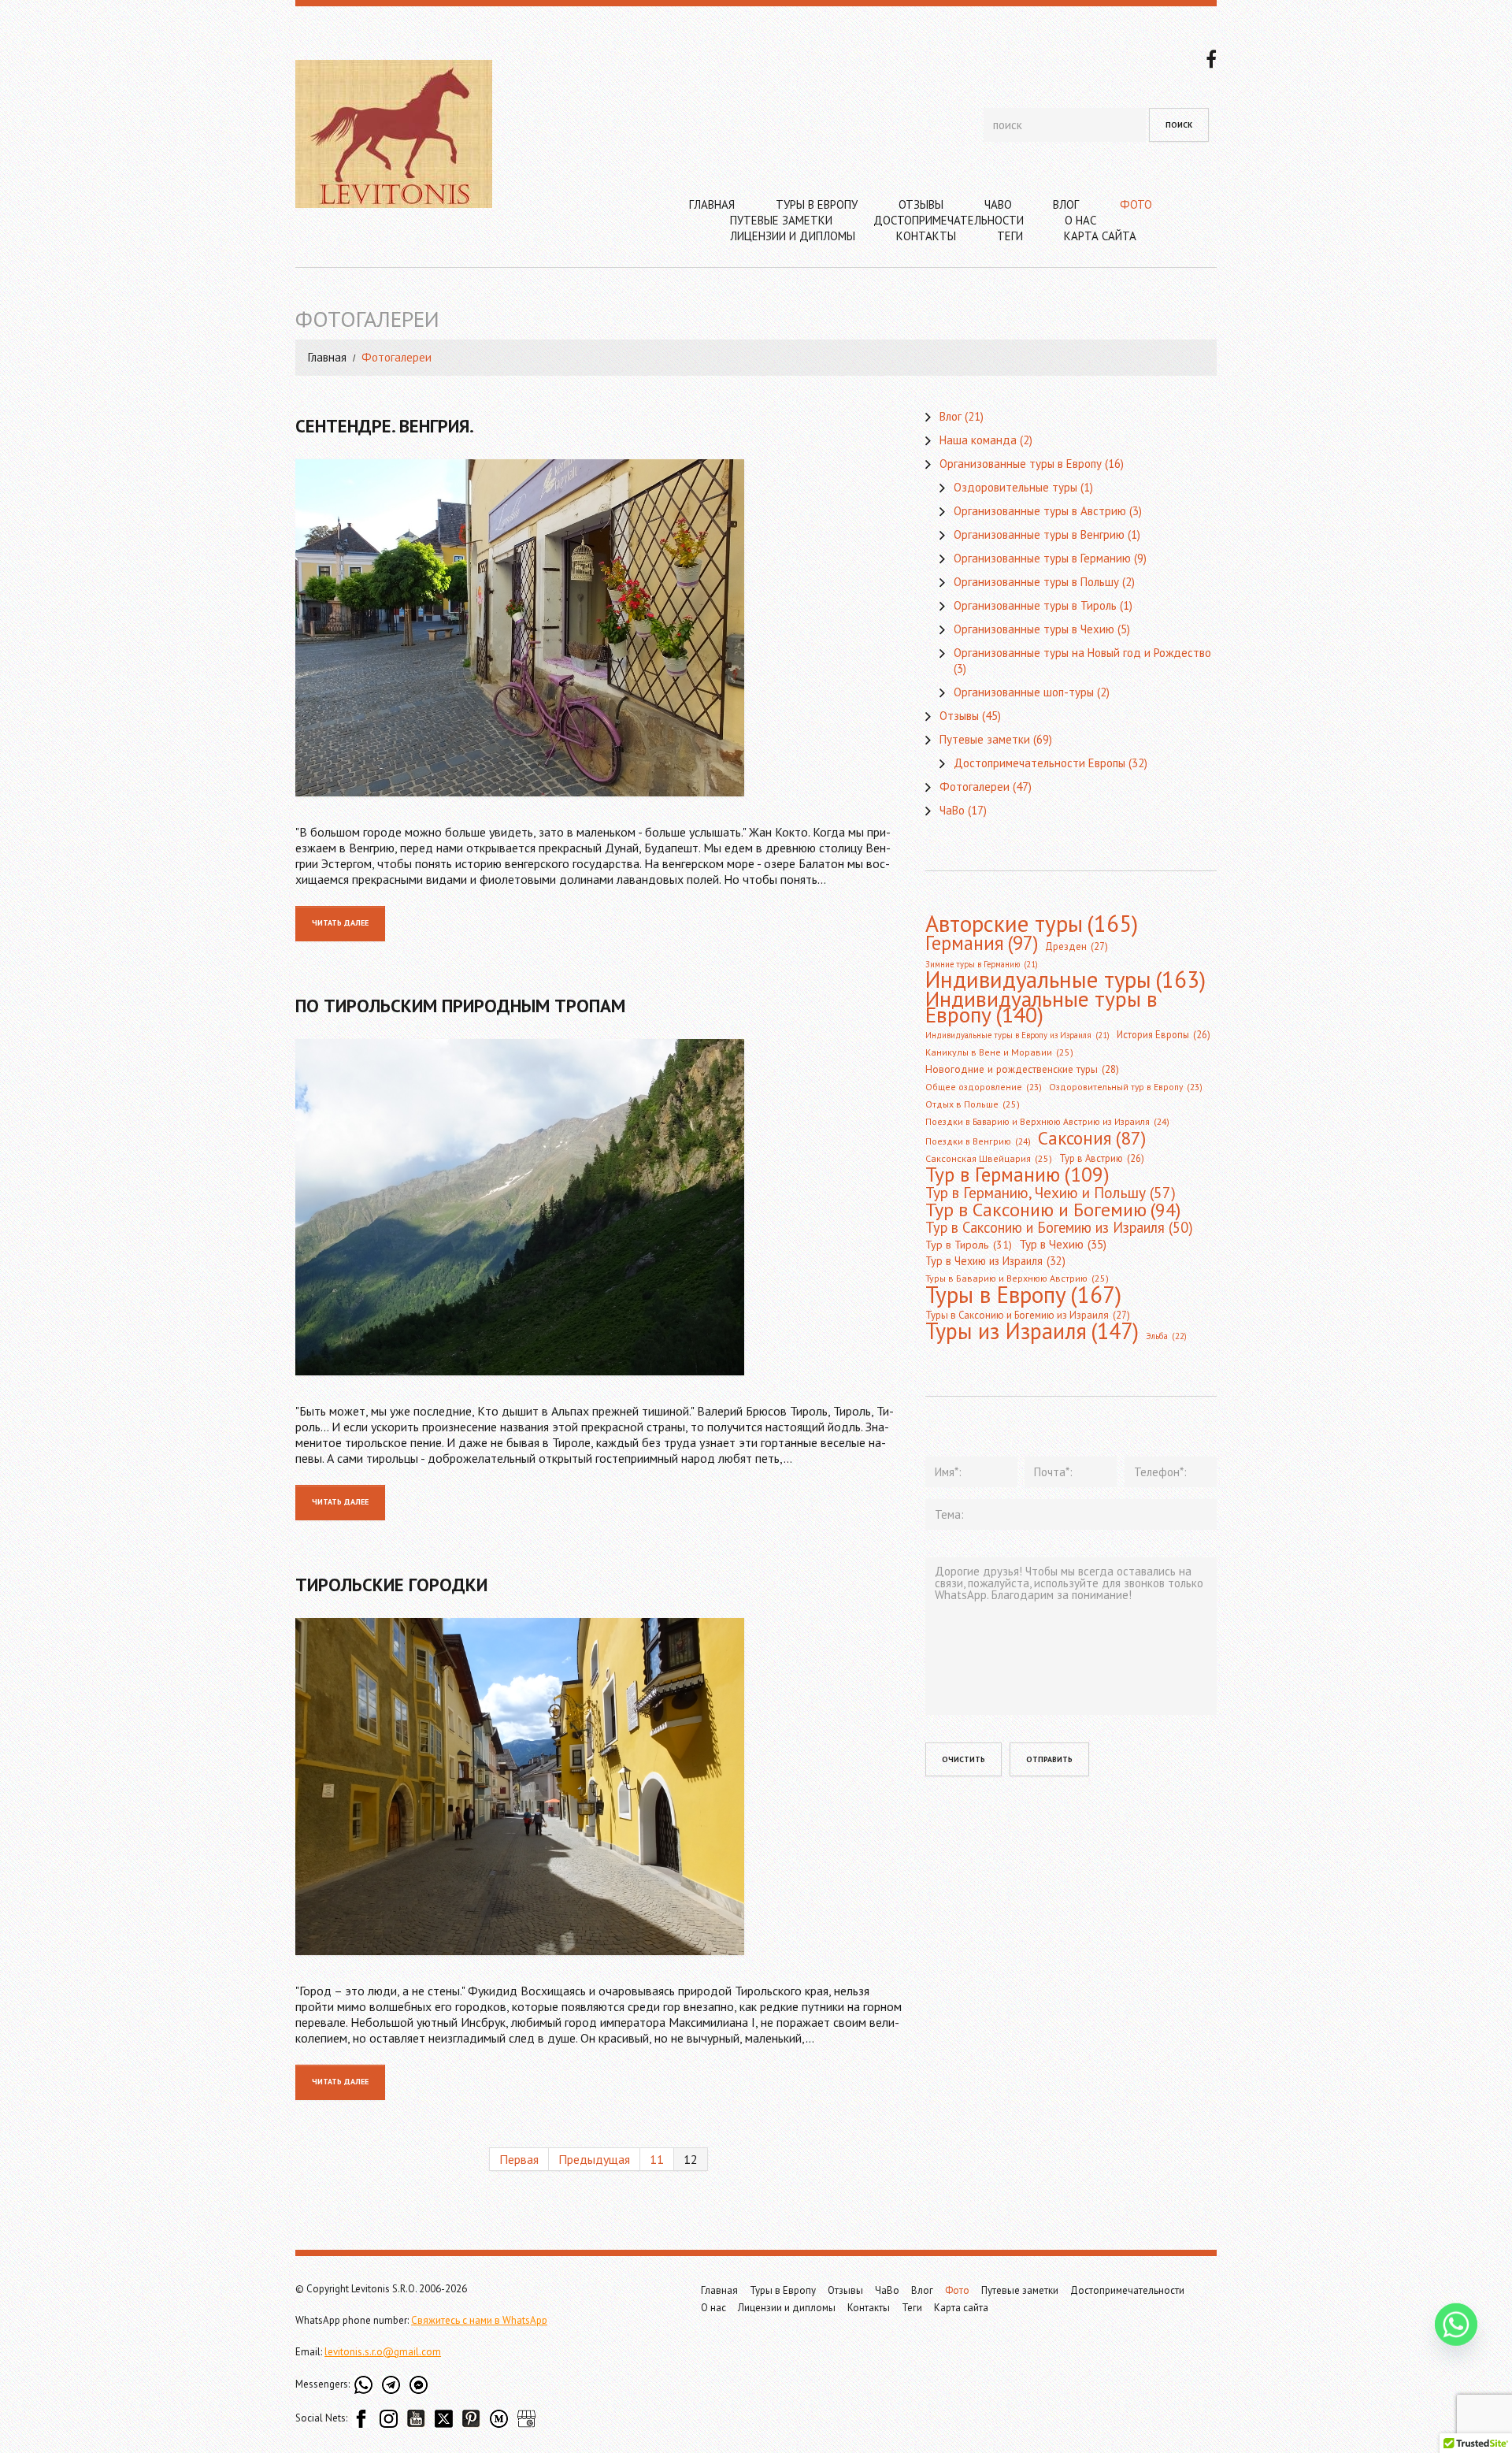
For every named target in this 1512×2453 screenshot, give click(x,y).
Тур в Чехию (1063, 1244)
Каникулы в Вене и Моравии (999, 1052)
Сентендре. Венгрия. (385, 426)
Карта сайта (1100, 236)
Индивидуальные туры (1065, 980)
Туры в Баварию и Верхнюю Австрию (1017, 1278)
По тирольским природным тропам (460, 1006)
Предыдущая (594, 2159)
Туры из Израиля (1032, 1331)
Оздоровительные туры (1015, 487)
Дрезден (1077, 946)
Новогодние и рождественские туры (1022, 1069)
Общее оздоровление (984, 1087)
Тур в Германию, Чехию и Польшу (1051, 1193)
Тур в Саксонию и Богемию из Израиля (1059, 1227)
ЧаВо (998, 204)
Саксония (1092, 1137)
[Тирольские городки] (598, 1787)
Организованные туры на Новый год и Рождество (1082, 653)
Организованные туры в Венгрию (1039, 534)
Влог (1066, 204)
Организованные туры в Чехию (1034, 629)
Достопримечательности (949, 220)
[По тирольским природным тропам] (598, 1208)
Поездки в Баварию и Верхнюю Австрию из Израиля (1047, 1121)
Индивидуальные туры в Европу (1041, 1007)
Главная (712, 204)
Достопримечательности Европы (1039, 763)
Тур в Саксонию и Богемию (1053, 1209)
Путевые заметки (781, 220)
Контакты (926, 236)
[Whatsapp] (1456, 2337)
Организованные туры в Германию (1042, 558)
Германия (982, 943)
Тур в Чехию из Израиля (995, 1261)
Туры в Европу (817, 204)
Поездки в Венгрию (978, 1141)
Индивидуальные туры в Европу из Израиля (1017, 1035)
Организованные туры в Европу (1021, 464)
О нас (1080, 220)
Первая (519, 2159)
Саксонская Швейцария (989, 1158)
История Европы (1164, 1034)
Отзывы (921, 204)
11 (657, 2159)
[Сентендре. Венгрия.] (598, 628)
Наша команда (978, 440)
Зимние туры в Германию (982, 964)
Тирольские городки (391, 1585)
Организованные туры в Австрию (1040, 511)
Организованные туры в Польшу (1036, 582)
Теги (1010, 236)
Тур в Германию (1017, 1175)
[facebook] (1211, 58)
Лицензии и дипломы (793, 236)
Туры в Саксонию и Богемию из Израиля (1028, 1315)
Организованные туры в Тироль (1035, 605)
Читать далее (340, 923)
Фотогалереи (975, 787)
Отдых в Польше (973, 1104)
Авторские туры (1032, 923)
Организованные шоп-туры (1024, 692)
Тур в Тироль (969, 1245)
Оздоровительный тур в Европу (1126, 1087)
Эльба (1166, 1336)
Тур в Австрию (1102, 1158)
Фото (1136, 204)
